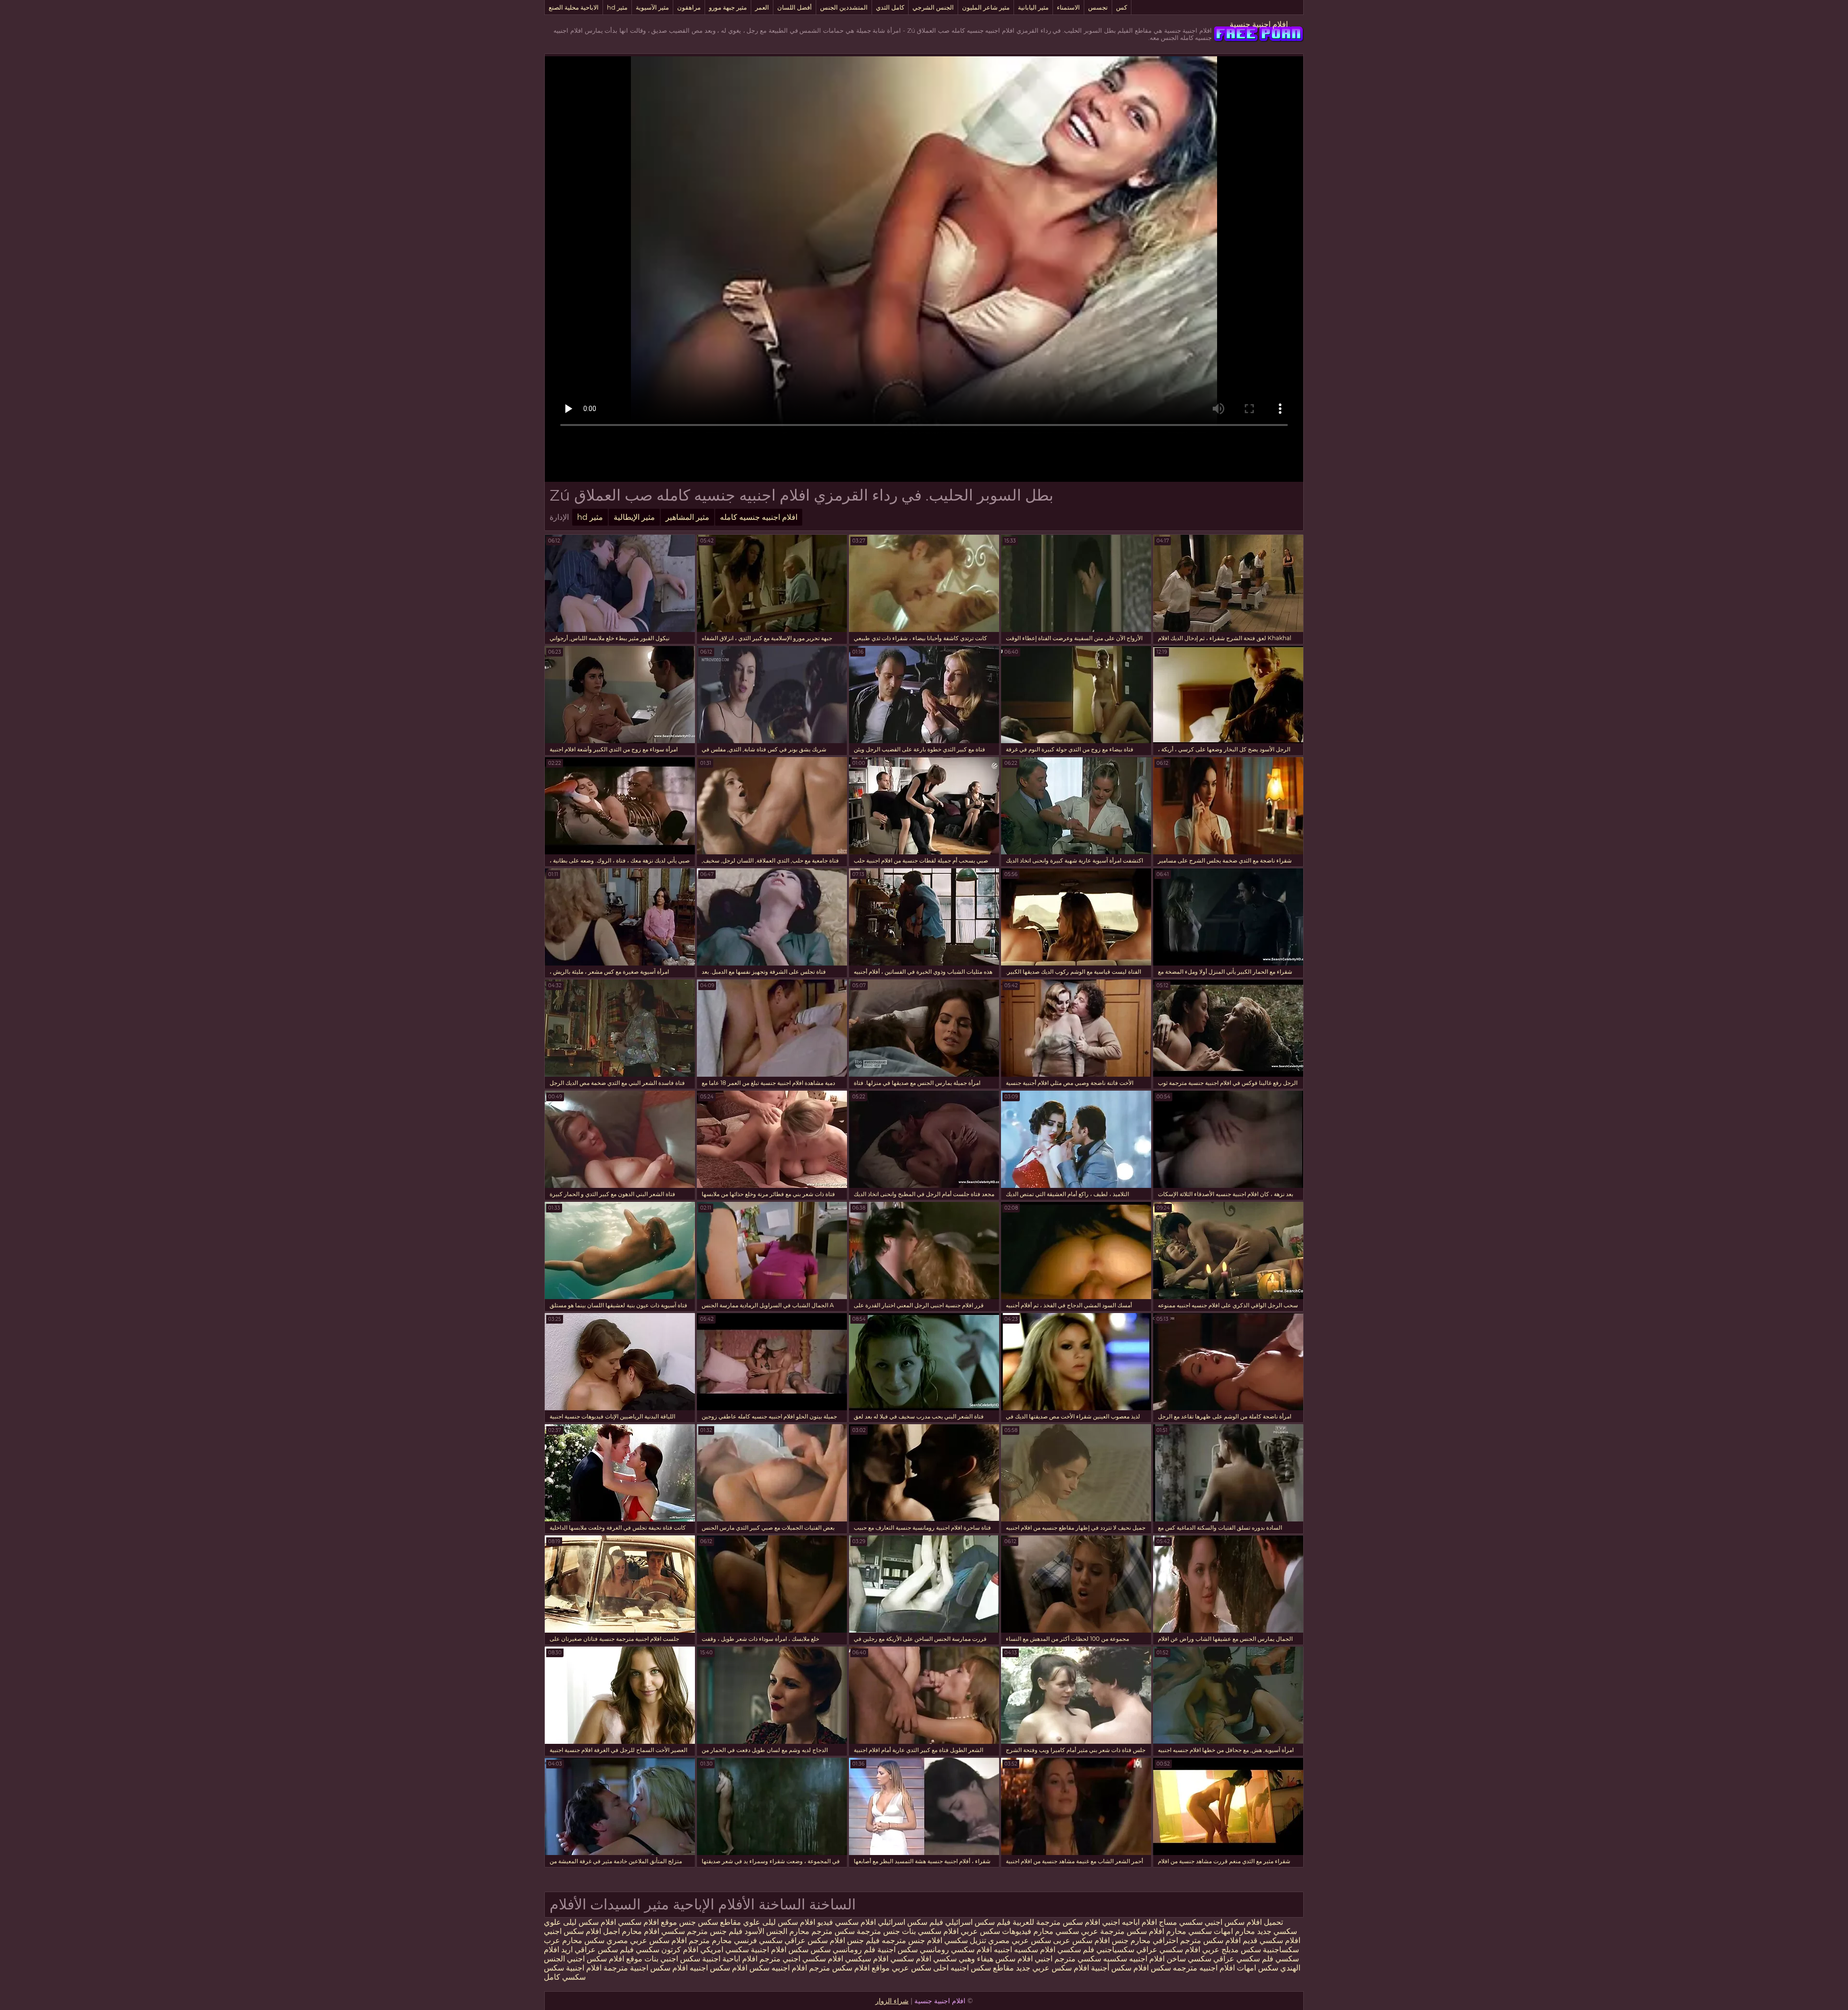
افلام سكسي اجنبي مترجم (801, 1959)
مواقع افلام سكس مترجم (849, 1968)
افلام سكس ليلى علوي (778, 1922)
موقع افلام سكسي (648, 1922)
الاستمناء (1068, 7)
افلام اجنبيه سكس (778, 1968)
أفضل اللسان (795, 7)
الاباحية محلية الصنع (574, 7)
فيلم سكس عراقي (604, 1950)
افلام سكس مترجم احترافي (1196, 1940)
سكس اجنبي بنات (672, 1959)
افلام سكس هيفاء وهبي (996, 1959)
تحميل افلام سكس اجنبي (1244, 1922)
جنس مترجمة (877, 1931)
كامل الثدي (890, 7)
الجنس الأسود (766, 1931)
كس (1122, 7)
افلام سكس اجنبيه (719, 1968)
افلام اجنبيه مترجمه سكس (1193, 1968)
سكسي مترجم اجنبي (1068, 1959)
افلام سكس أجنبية (1120, 1968)
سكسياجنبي (1115, 1950)
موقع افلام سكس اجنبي (605, 1959)
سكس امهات (1258, 1968)
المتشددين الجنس (844, 7)
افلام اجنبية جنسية (1259, 24)
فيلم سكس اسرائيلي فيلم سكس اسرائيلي (943, 1922)
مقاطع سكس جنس (709, 1922)
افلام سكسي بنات (929, 1931)
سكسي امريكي (724, 1950)
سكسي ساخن (1189, 1959)
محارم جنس (1130, 1940)
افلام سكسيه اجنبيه (1025, 1950)
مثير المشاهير (687, 517)
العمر (762, 7)
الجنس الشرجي (933, 7)
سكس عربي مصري (1020, 1940)
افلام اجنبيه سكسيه (1134, 1959)
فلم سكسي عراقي (1243, 1959)
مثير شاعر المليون (986, 7)
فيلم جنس (726, 1931)
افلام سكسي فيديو (847, 1922)
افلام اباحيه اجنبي (1129, 1922)
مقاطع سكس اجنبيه (982, 1968)
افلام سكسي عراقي (1168, 1950)
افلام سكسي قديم (1270, 1940)
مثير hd (617, 7)
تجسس (1098, 7)
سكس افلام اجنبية (780, 1950)
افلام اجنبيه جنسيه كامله (759, 517)
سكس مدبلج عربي (1231, 1950)
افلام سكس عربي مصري (647, 1940)
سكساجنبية (1281, 1950)
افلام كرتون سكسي (667, 1950)
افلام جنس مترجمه (912, 1940)
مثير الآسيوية (652, 7)
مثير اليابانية (1033, 7)
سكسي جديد (1277, 1931)
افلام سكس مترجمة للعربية (1056, 1922)
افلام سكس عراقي (815, 1940)
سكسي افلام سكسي (924, 1959)
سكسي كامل (565, 1977)
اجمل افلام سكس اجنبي (582, 1931)
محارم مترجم (710, 1940)
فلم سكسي (1076, 1950)
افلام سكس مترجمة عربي (1122, 1931)
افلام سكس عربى (1080, 1940)
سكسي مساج (1181, 1922)
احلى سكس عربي (919, 1968)
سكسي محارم (1188, 1931)
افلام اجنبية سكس (573, 1968)
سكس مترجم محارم (821, 1931)
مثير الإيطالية (634, 517)
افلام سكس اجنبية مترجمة (646, 1968)
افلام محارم (641, 1931)
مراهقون (689, 7)
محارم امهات (1233, 1931)
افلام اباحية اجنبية (730, 1959)
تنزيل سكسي (965, 1940)
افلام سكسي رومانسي (956, 1950)
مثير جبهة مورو (728, 7)
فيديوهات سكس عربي (996, 1931)
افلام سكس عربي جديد (1052, 1968)
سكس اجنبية (898, 1950)
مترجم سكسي (684, 1931)
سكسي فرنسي (758, 1940)
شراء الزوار (892, 2001)
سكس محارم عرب (574, 1940)
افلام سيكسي (867, 1959)
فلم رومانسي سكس (843, 1950)
